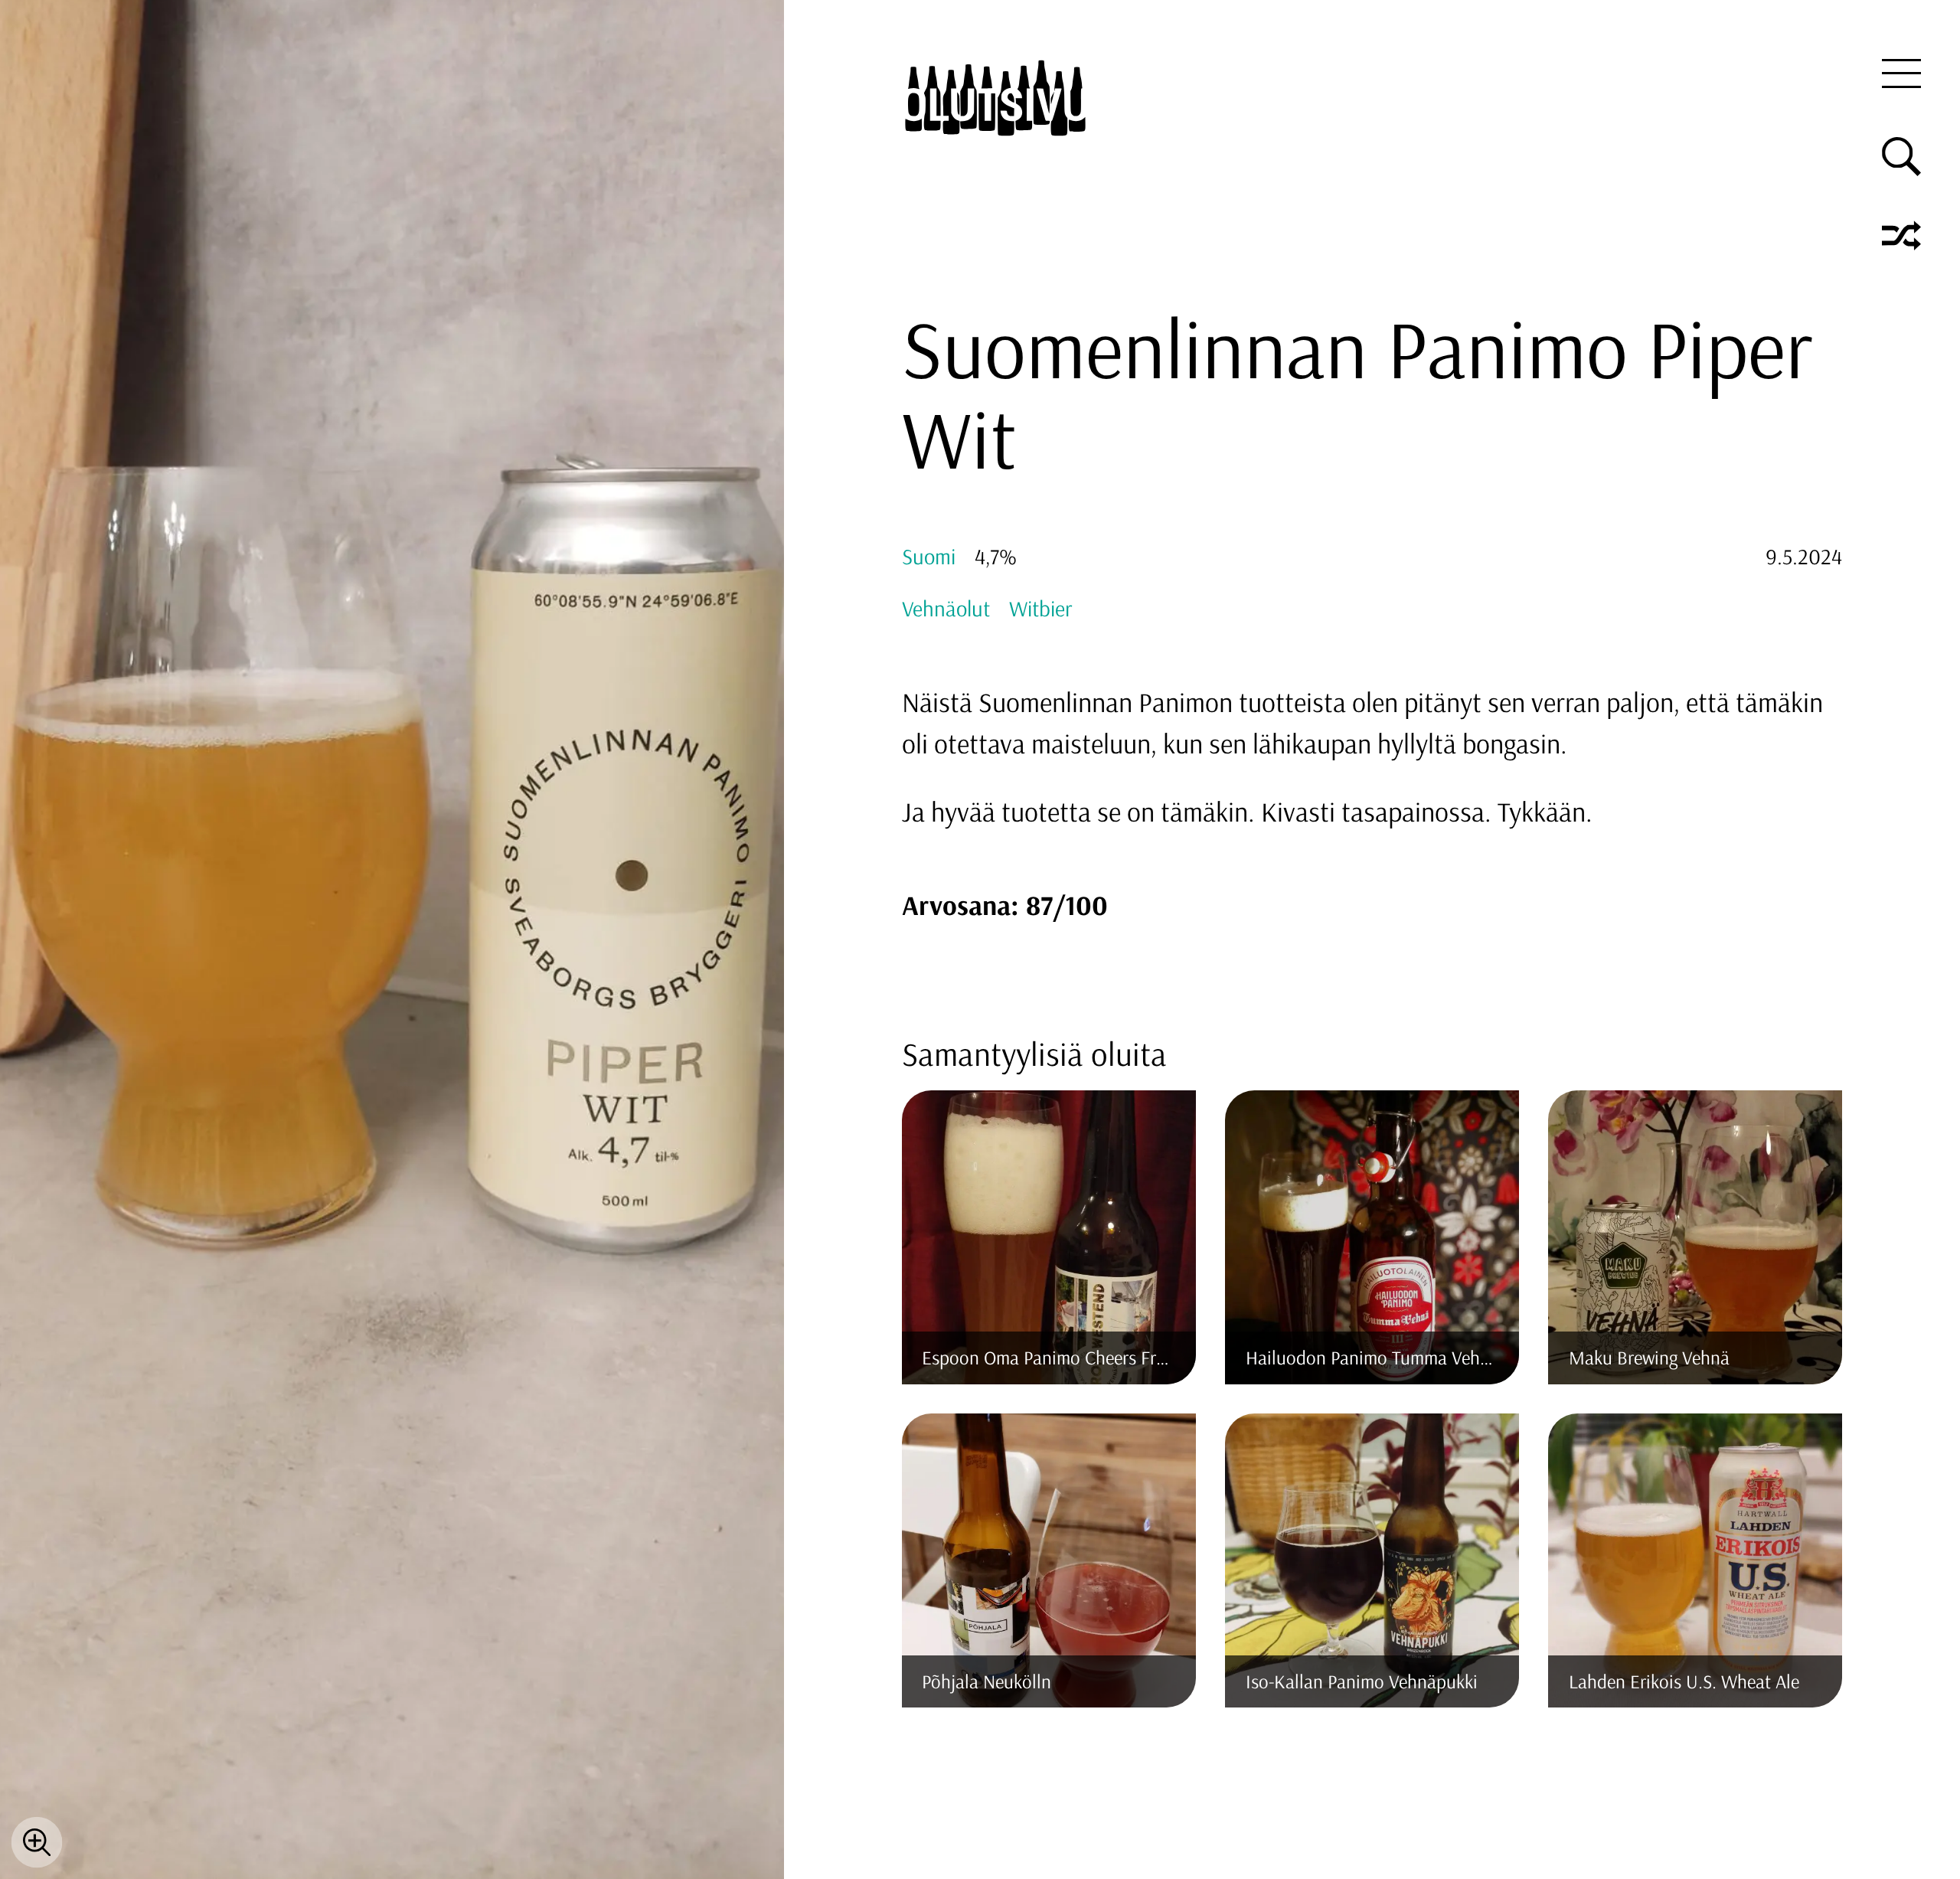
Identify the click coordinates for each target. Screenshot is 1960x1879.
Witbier (1040, 608)
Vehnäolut (946, 608)
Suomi (929, 556)
